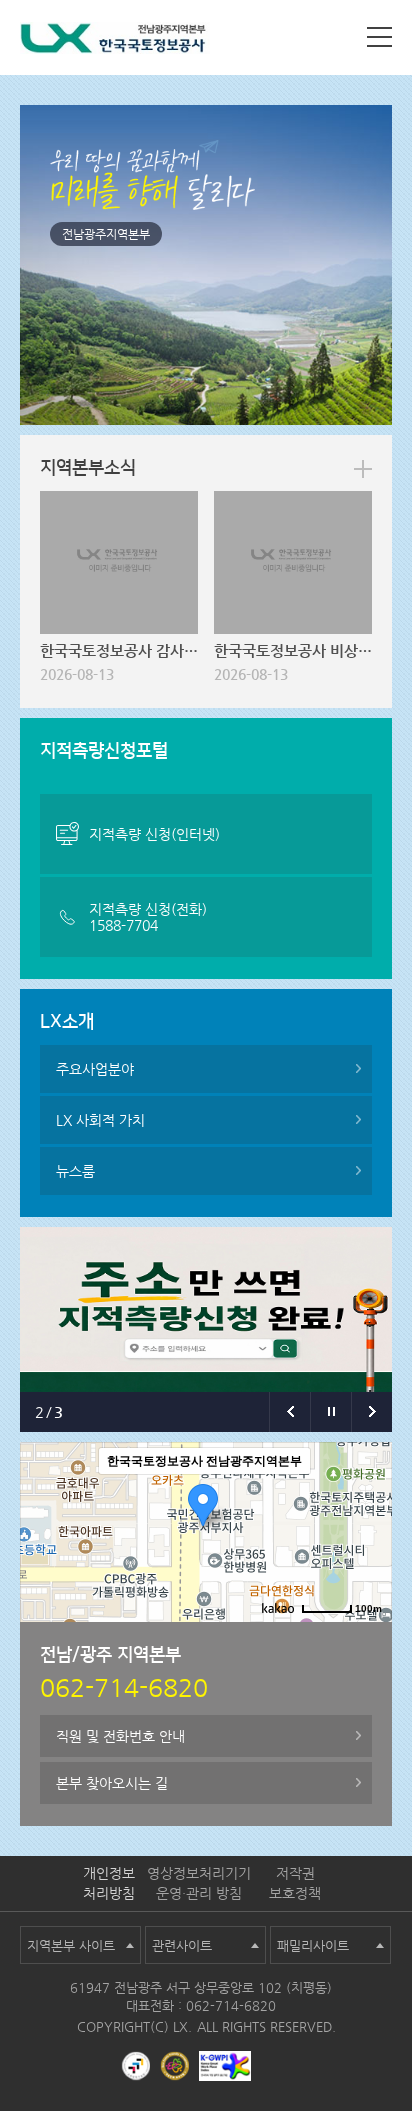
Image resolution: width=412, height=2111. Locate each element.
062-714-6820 (231, 2005)
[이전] (289, 1412)
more (363, 469)
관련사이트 (182, 1945)
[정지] (330, 1412)
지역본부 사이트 (71, 1945)
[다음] (371, 1412)
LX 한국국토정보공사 (115, 41)
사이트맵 (379, 37)
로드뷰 (210, 1638)
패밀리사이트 (313, 1945)
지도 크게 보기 (341, 1638)
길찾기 (265, 1638)
